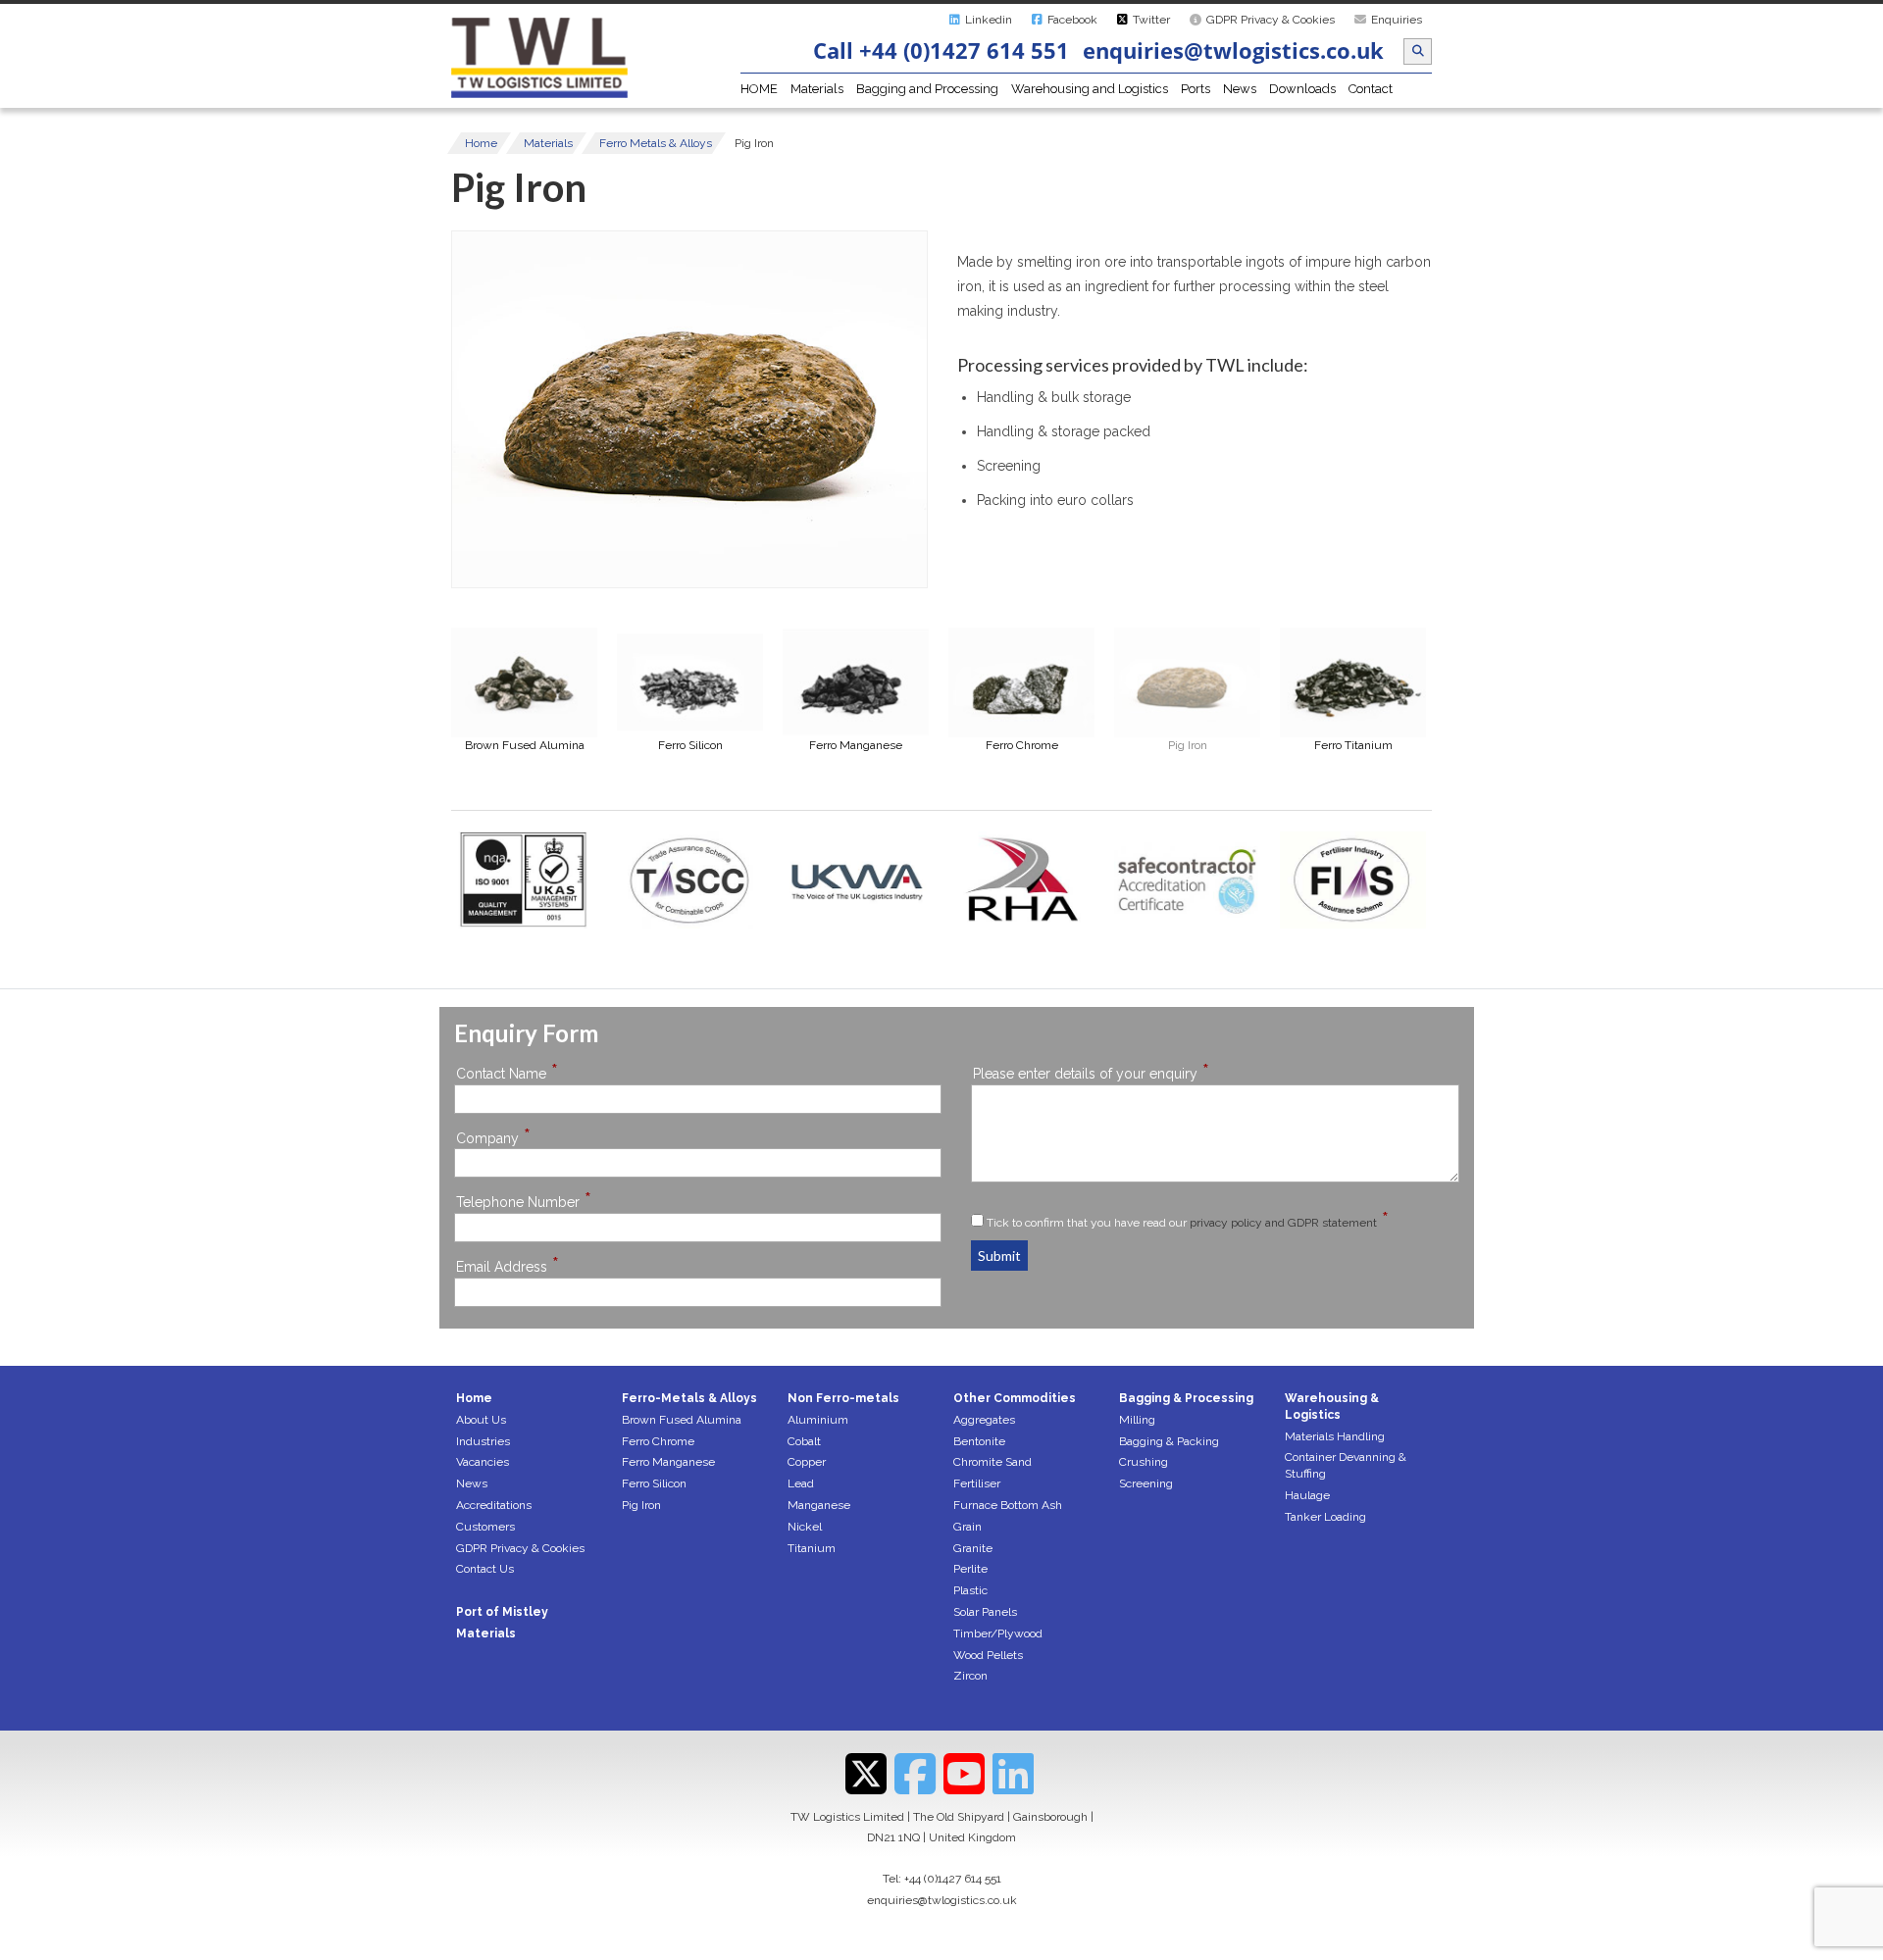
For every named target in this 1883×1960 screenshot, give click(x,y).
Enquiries (1397, 20)
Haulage (1307, 1495)
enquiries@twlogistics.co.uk (1233, 50)
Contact (1371, 89)
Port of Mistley (502, 1612)
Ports (1196, 89)
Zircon (970, 1676)
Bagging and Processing (927, 89)
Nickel (805, 1527)
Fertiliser (977, 1483)
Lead (801, 1483)
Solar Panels (985, 1612)
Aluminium (818, 1420)
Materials (817, 89)
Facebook (1072, 20)
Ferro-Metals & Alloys (689, 1398)
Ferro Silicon (654, 1483)
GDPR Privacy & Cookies (1271, 20)
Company (493, 1138)
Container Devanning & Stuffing (1346, 1465)
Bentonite (979, 1441)
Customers (485, 1527)
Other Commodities (1015, 1398)
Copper (807, 1462)
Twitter (1151, 20)
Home (481, 143)
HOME (759, 89)
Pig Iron (641, 1505)
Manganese (819, 1505)
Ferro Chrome (658, 1441)
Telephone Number (524, 1202)
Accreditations (494, 1505)
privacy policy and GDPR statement (1283, 1223)
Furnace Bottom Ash (1008, 1505)
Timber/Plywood (998, 1633)
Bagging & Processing (1186, 1398)
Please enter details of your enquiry (1091, 1073)
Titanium (812, 1548)
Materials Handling (1335, 1436)
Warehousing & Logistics (1332, 1407)
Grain (967, 1527)
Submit (999, 1256)
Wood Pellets (988, 1655)
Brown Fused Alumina (682, 1420)
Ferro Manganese (668, 1462)
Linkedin (989, 20)
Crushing (1144, 1462)
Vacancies (483, 1462)
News (1240, 89)
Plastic (970, 1590)
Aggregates (984, 1420)
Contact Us (485, 1569)
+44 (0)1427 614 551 (953, 1879)
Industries (483, 1441)
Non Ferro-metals (843, 1398)
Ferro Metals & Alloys (656, 143)
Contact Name (507, 1073)
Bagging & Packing (1169, 1441)
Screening (1146, 1483)
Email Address (508, 1266)
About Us (481, 1420)
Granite (973, 1548)
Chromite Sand (992, 1462)
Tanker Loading (1325, 1517)
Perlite (970, 1569)
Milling (1137, 1420)
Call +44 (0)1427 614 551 (941, 50)
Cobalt (804, 1441)
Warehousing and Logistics (1090, 89)
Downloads (1302, 89)
